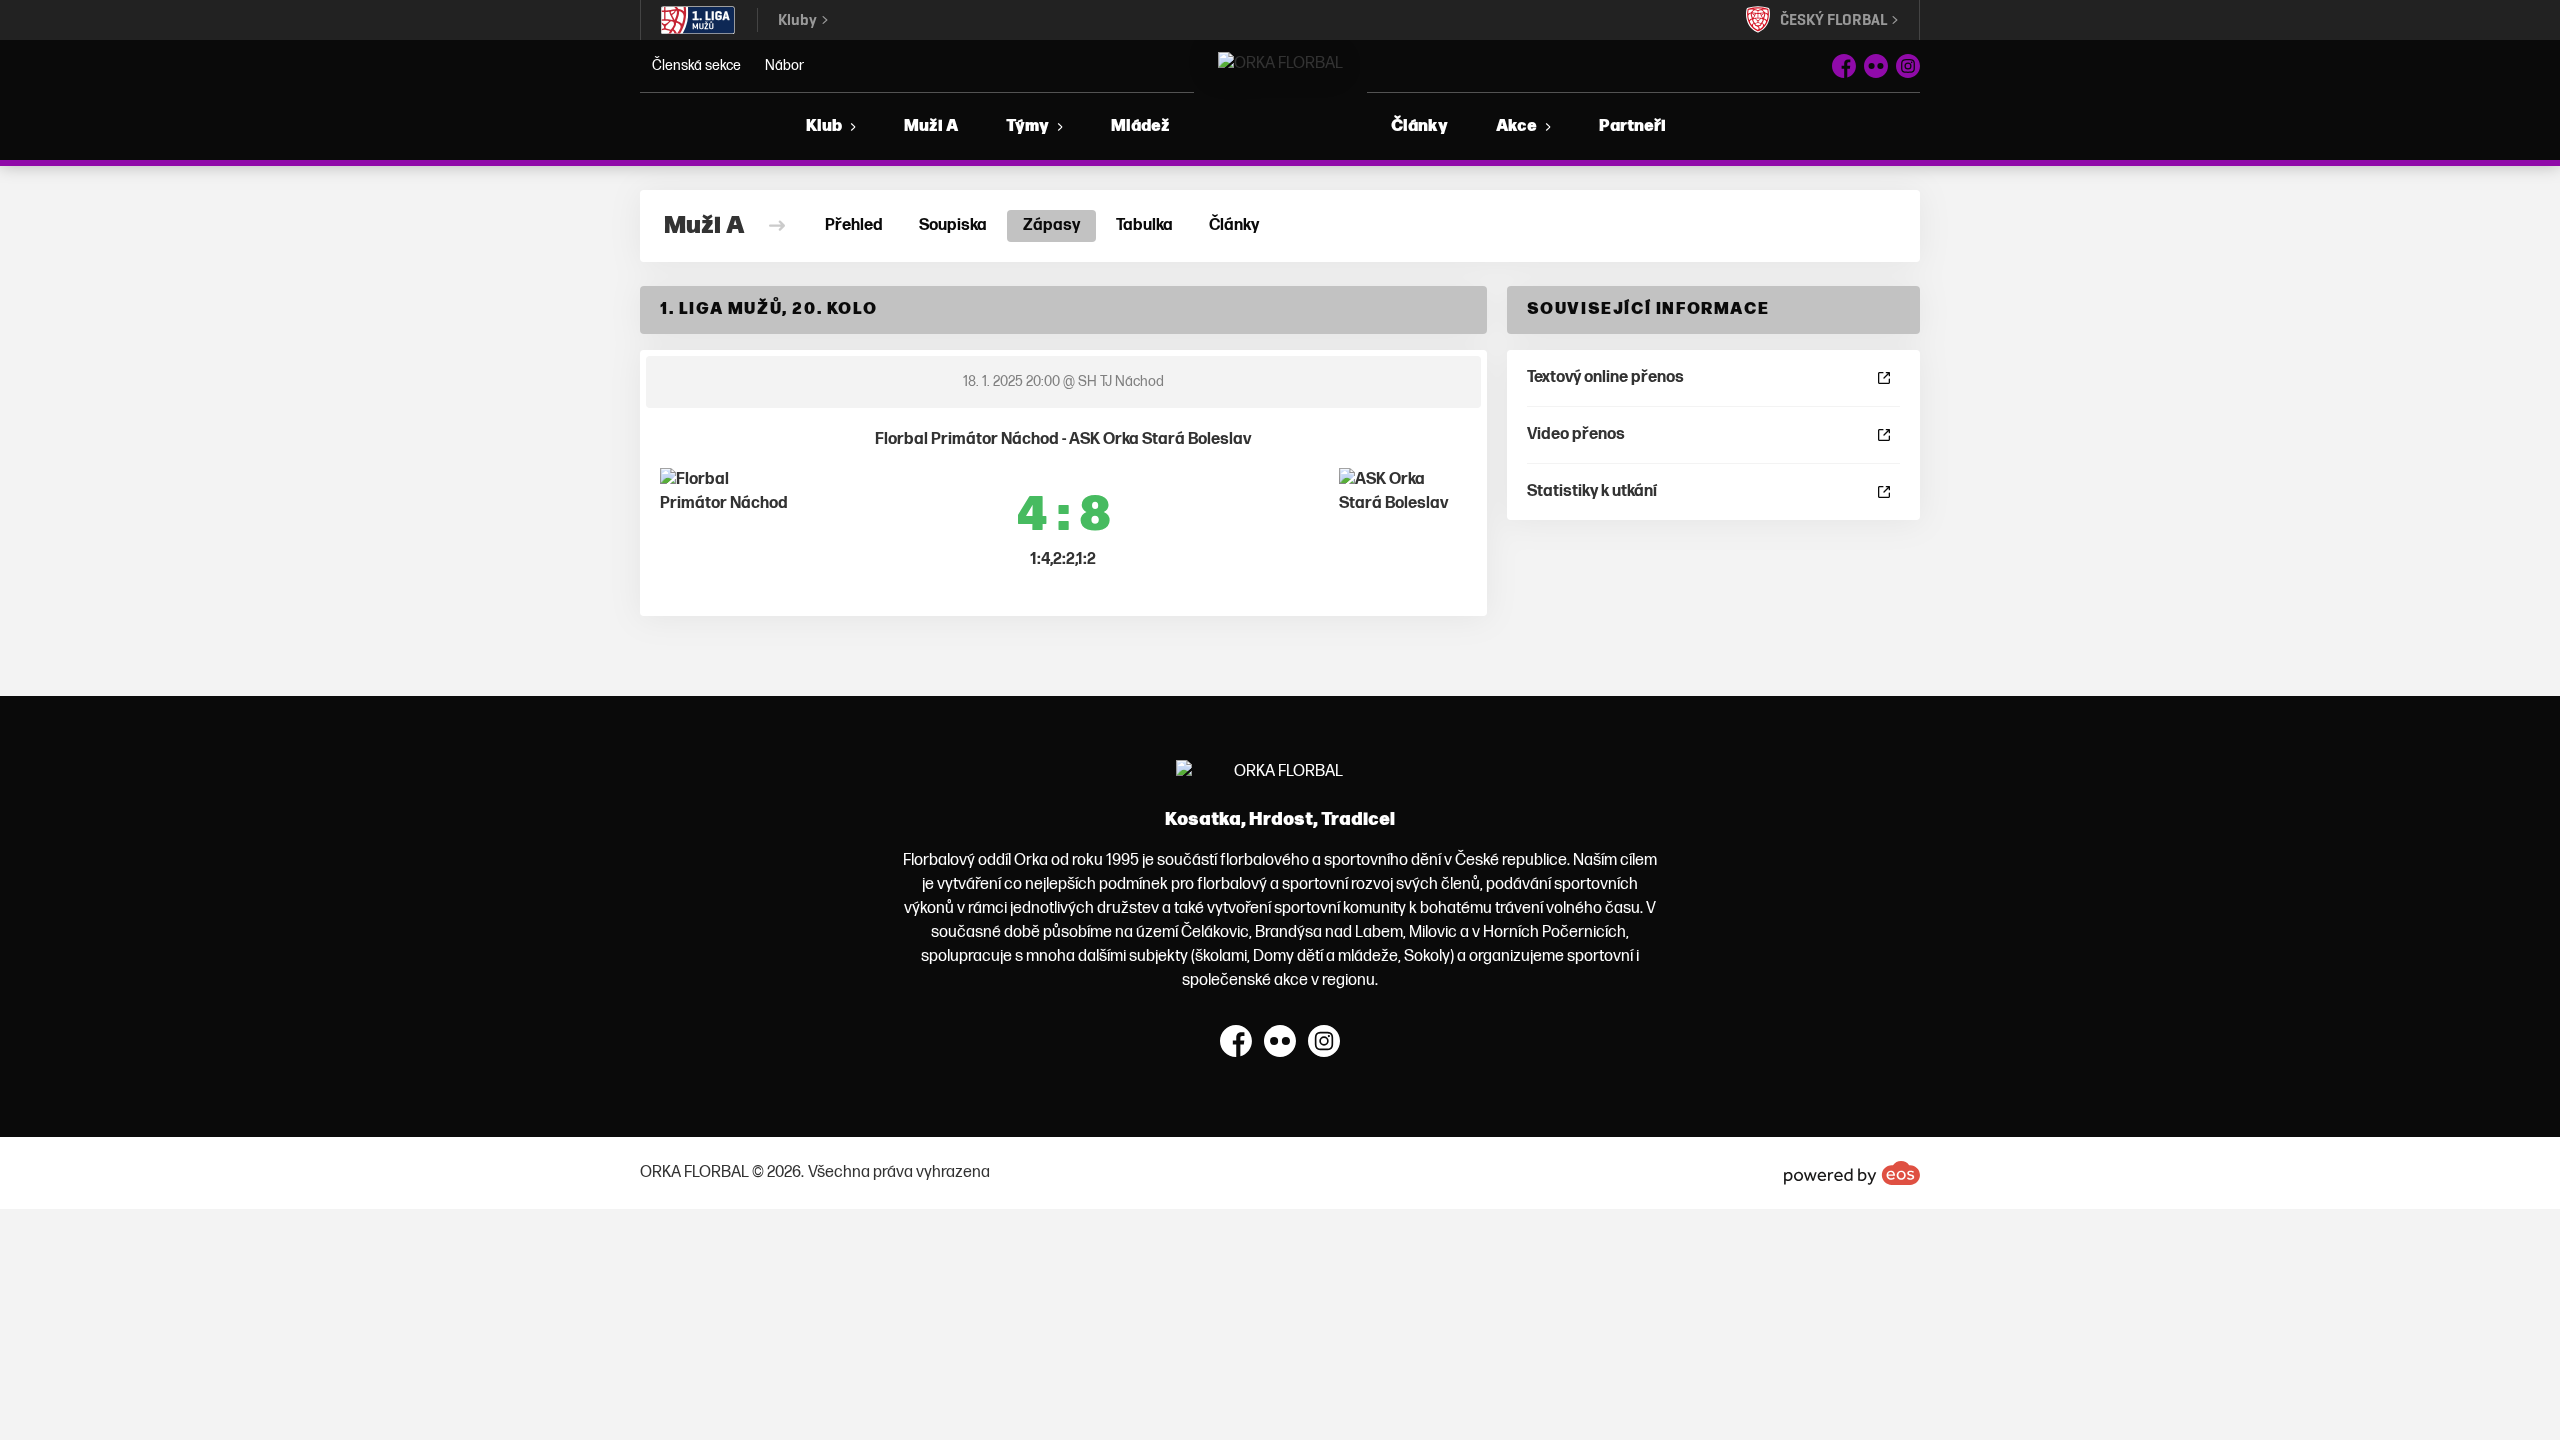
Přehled (854, 225)
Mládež (1140, 126)
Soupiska (953, 225)
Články (1419, 126)
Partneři (1632, 126)
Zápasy (1051, 225)
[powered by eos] (1852, 1173)
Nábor (784, 65)
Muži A (931, 126)
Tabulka (1144, 225)
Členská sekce (696, 65)
